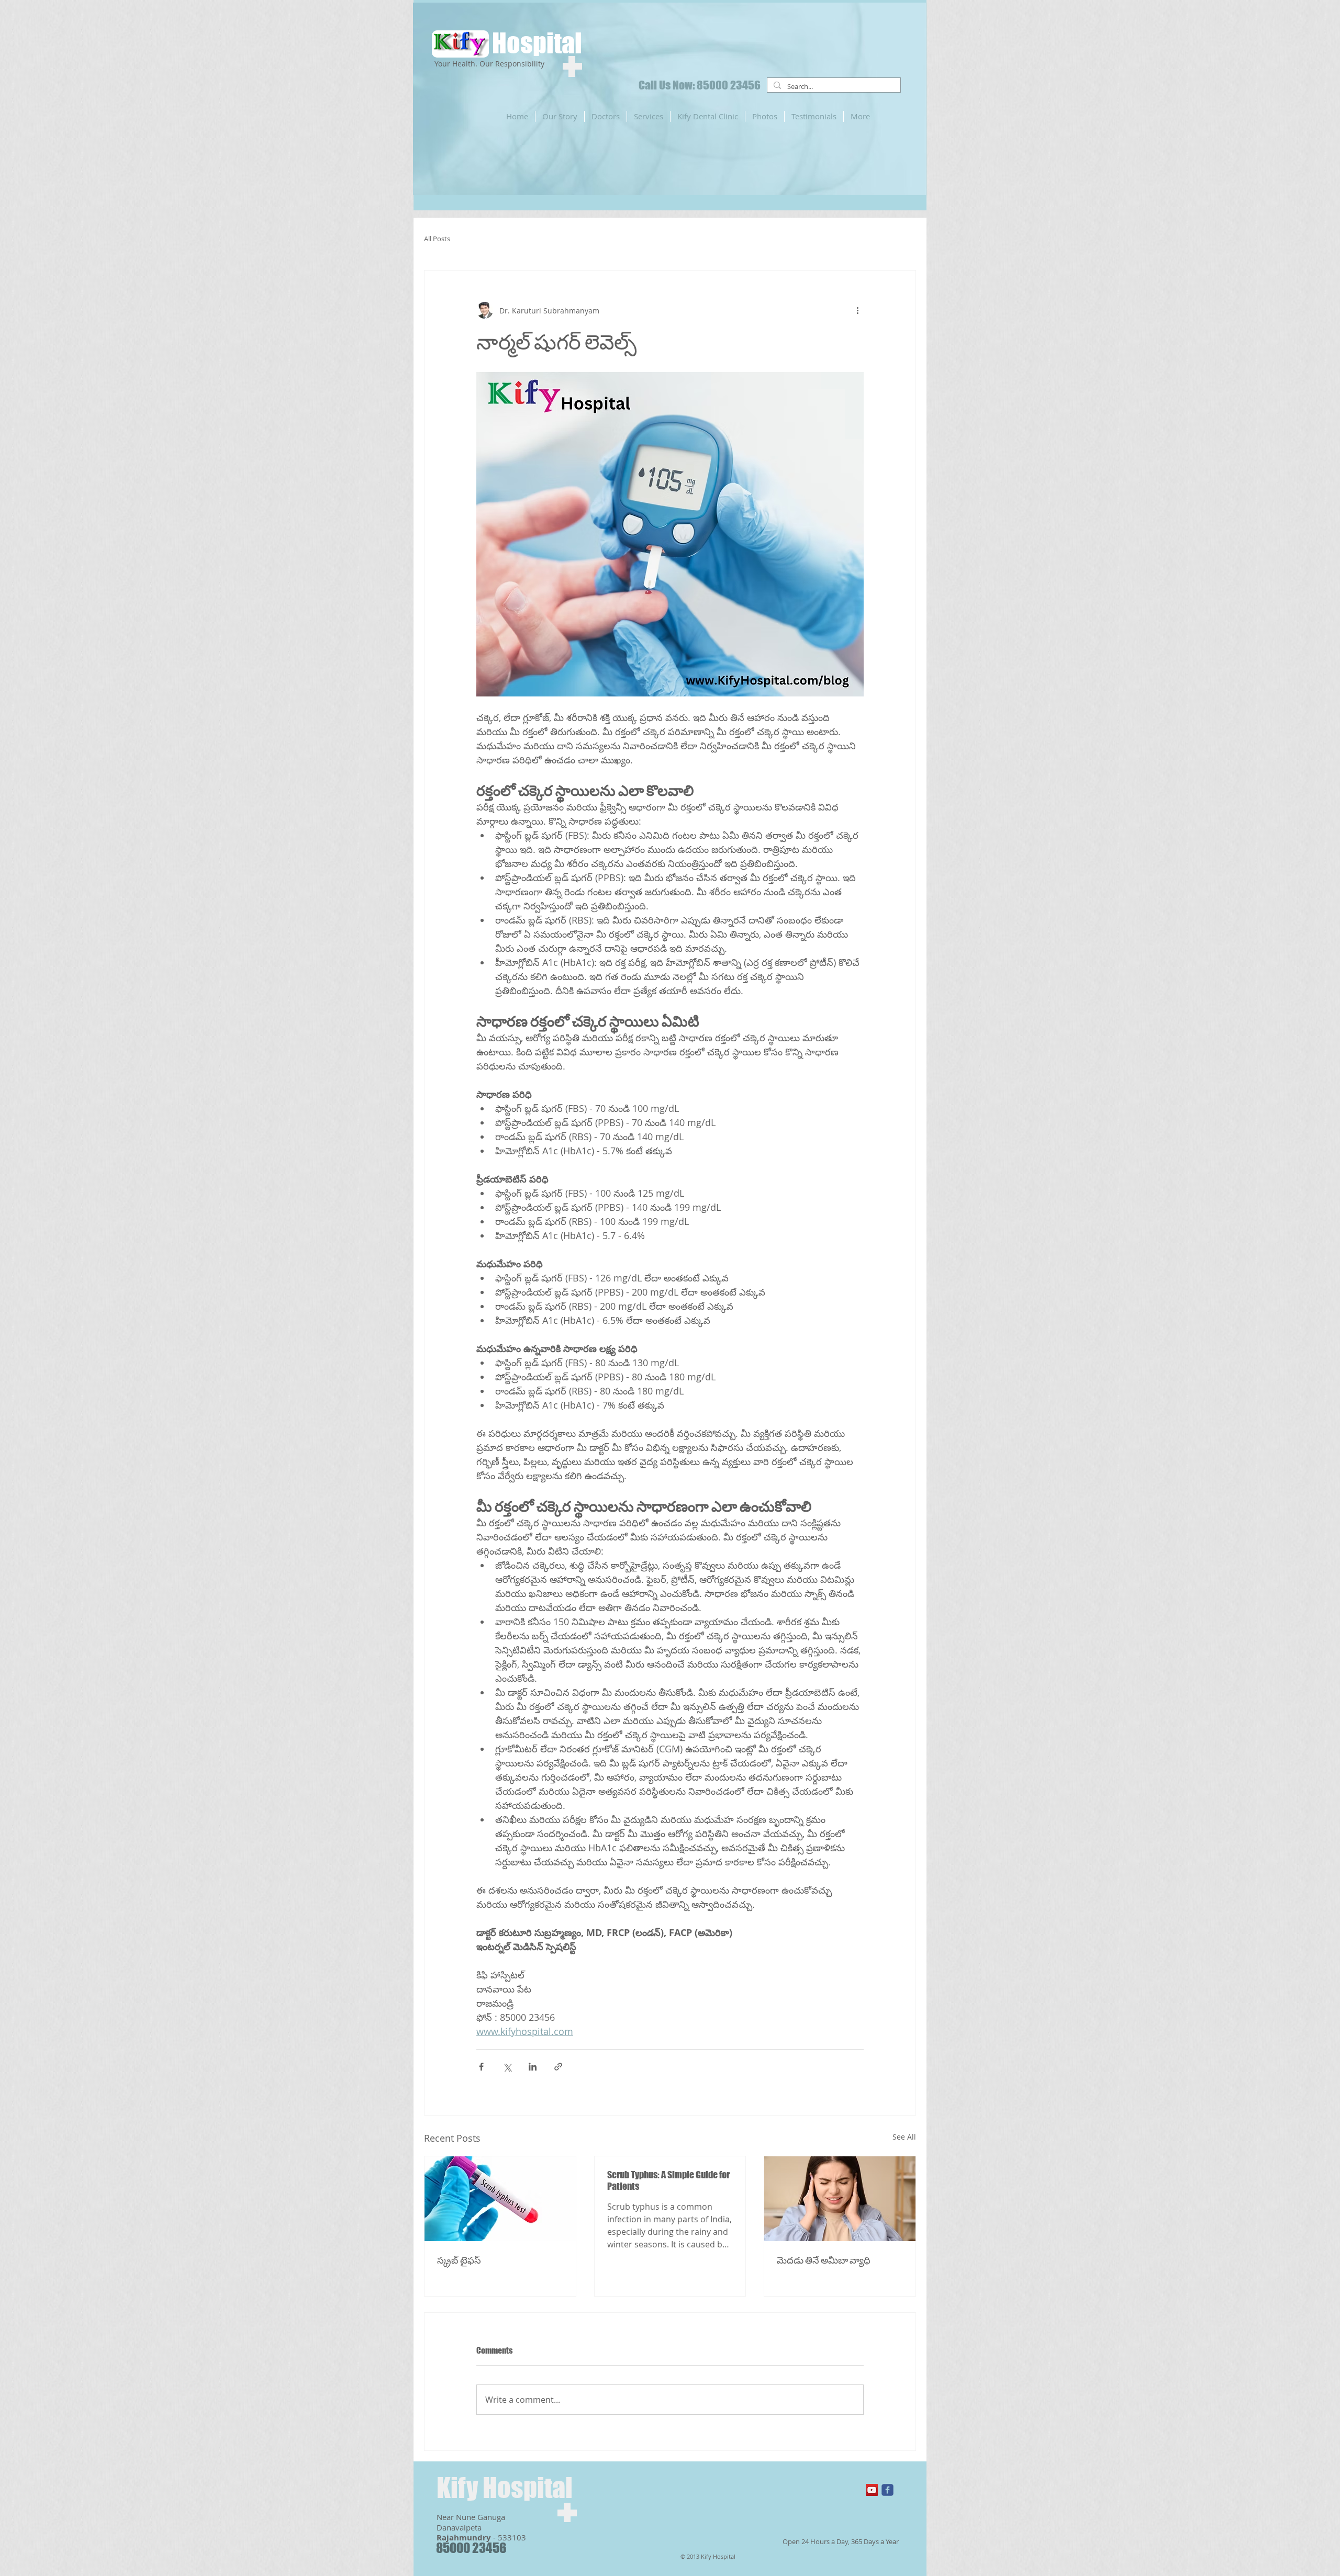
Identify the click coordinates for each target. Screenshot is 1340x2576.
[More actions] (857, 310)
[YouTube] (872, 2490)
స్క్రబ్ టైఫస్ (459, 2260)
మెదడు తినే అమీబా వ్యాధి (824, 2260)
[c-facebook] (887, 2490)
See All (904, 2137)
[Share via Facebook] (481, 2067)
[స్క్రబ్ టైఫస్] (500, 2199)
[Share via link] (558, 2067)
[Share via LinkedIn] (533, 2067)
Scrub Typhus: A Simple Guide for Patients (668, 2180)
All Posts (437, 239)
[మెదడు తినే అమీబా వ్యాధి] (840, 2199)
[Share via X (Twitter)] (507, 2067)
